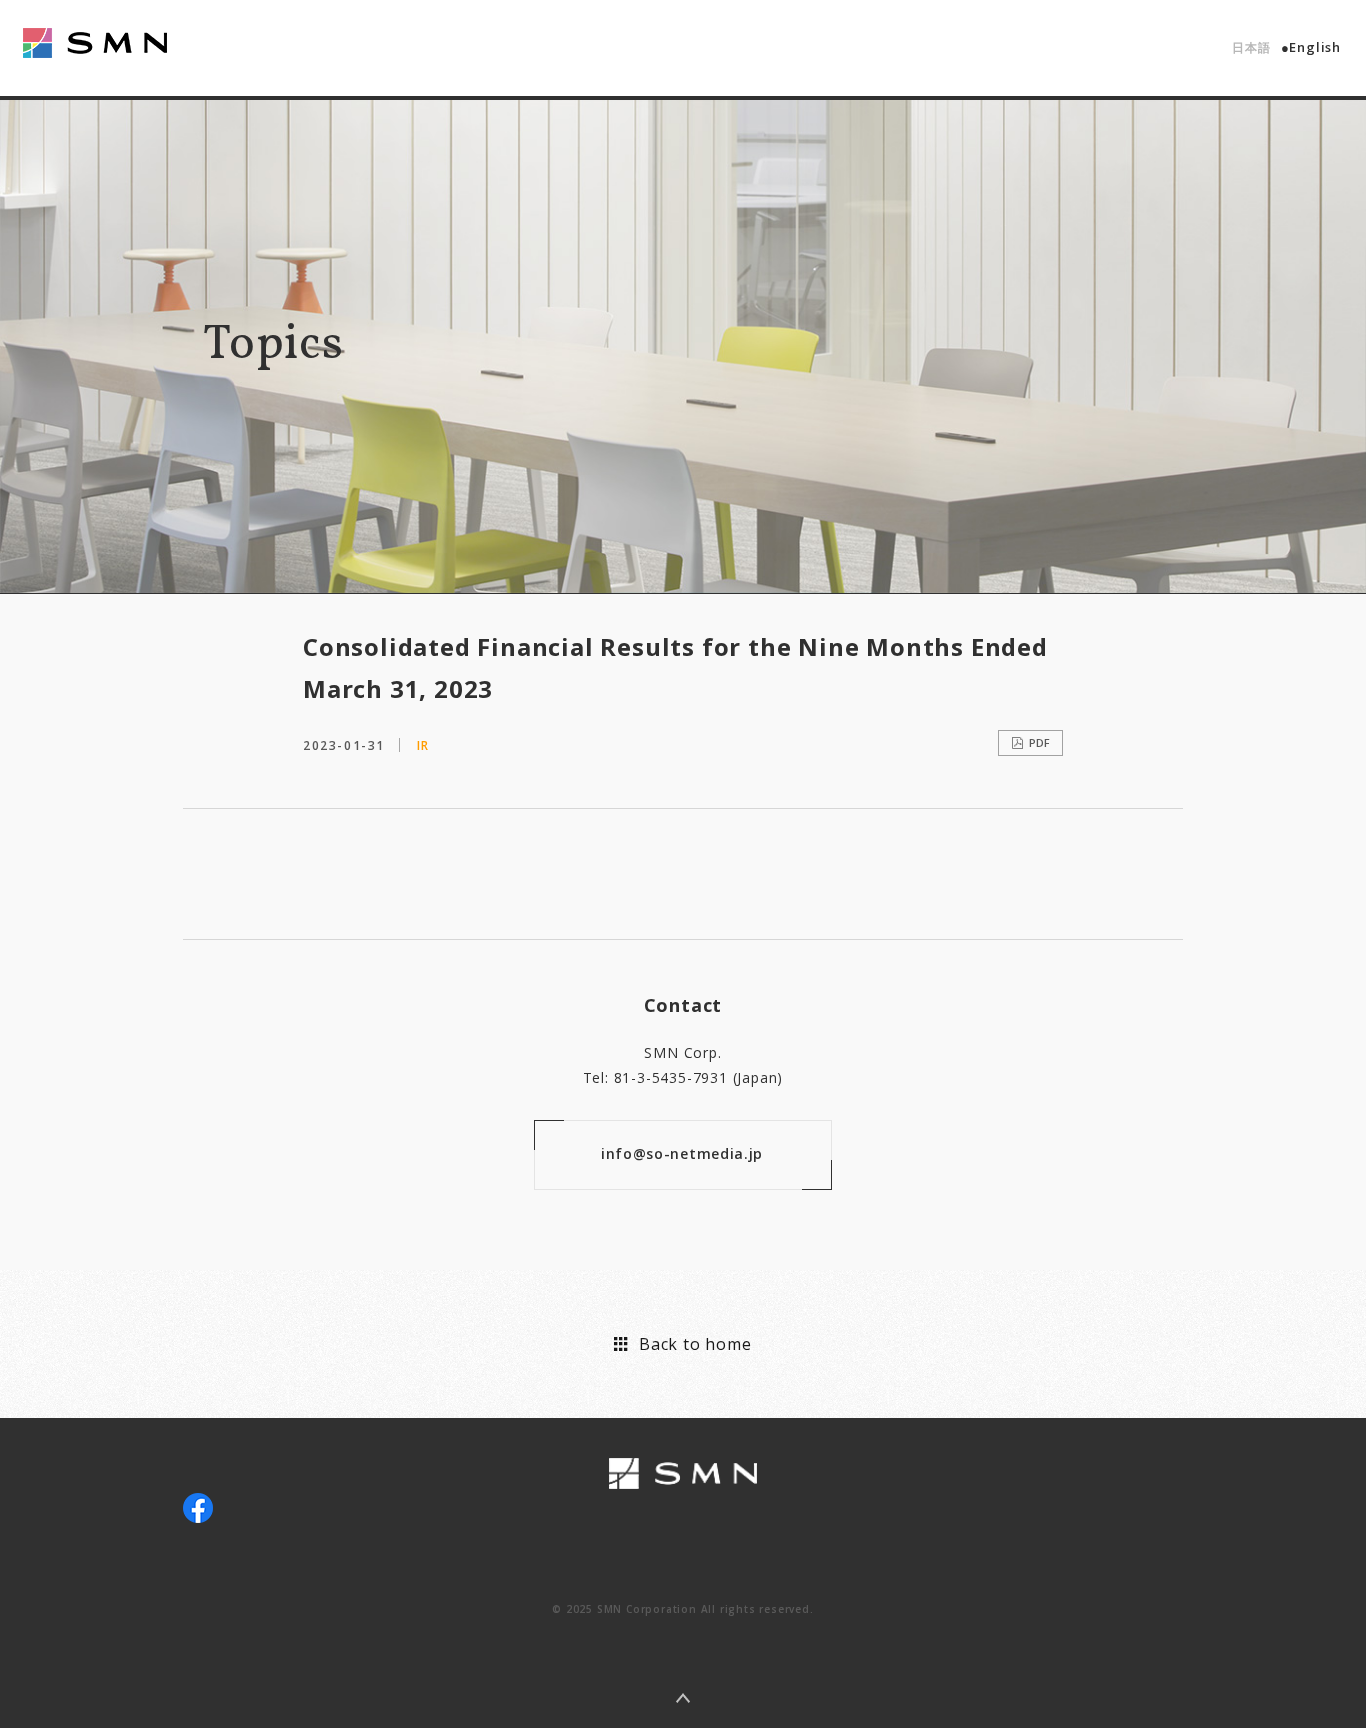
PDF (1039, 742)
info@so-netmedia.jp (682, 1153)
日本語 (1251, 47)
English (1315, 47)
